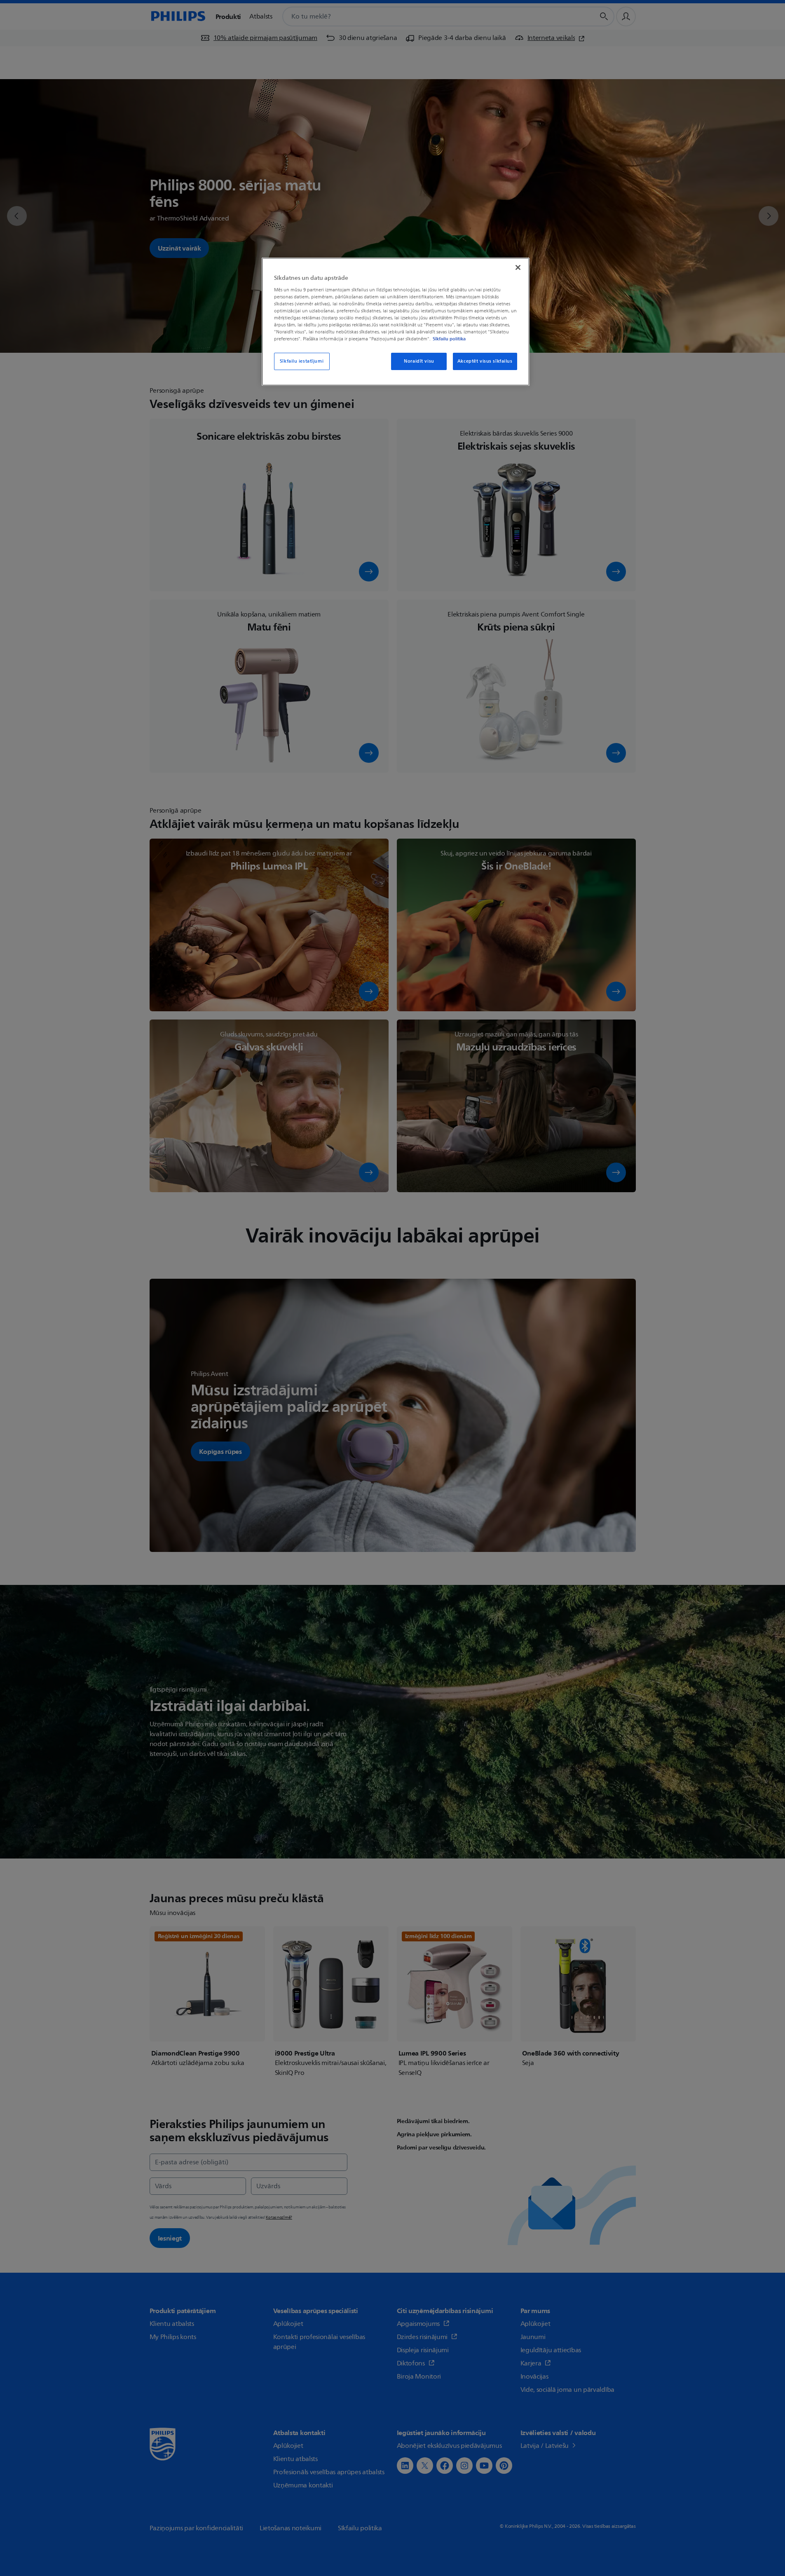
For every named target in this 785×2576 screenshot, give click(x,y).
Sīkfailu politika (449, 339)
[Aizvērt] (518, 267)
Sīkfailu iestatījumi (302, 361)
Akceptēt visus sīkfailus (485, 361)
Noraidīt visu (419, 361)
